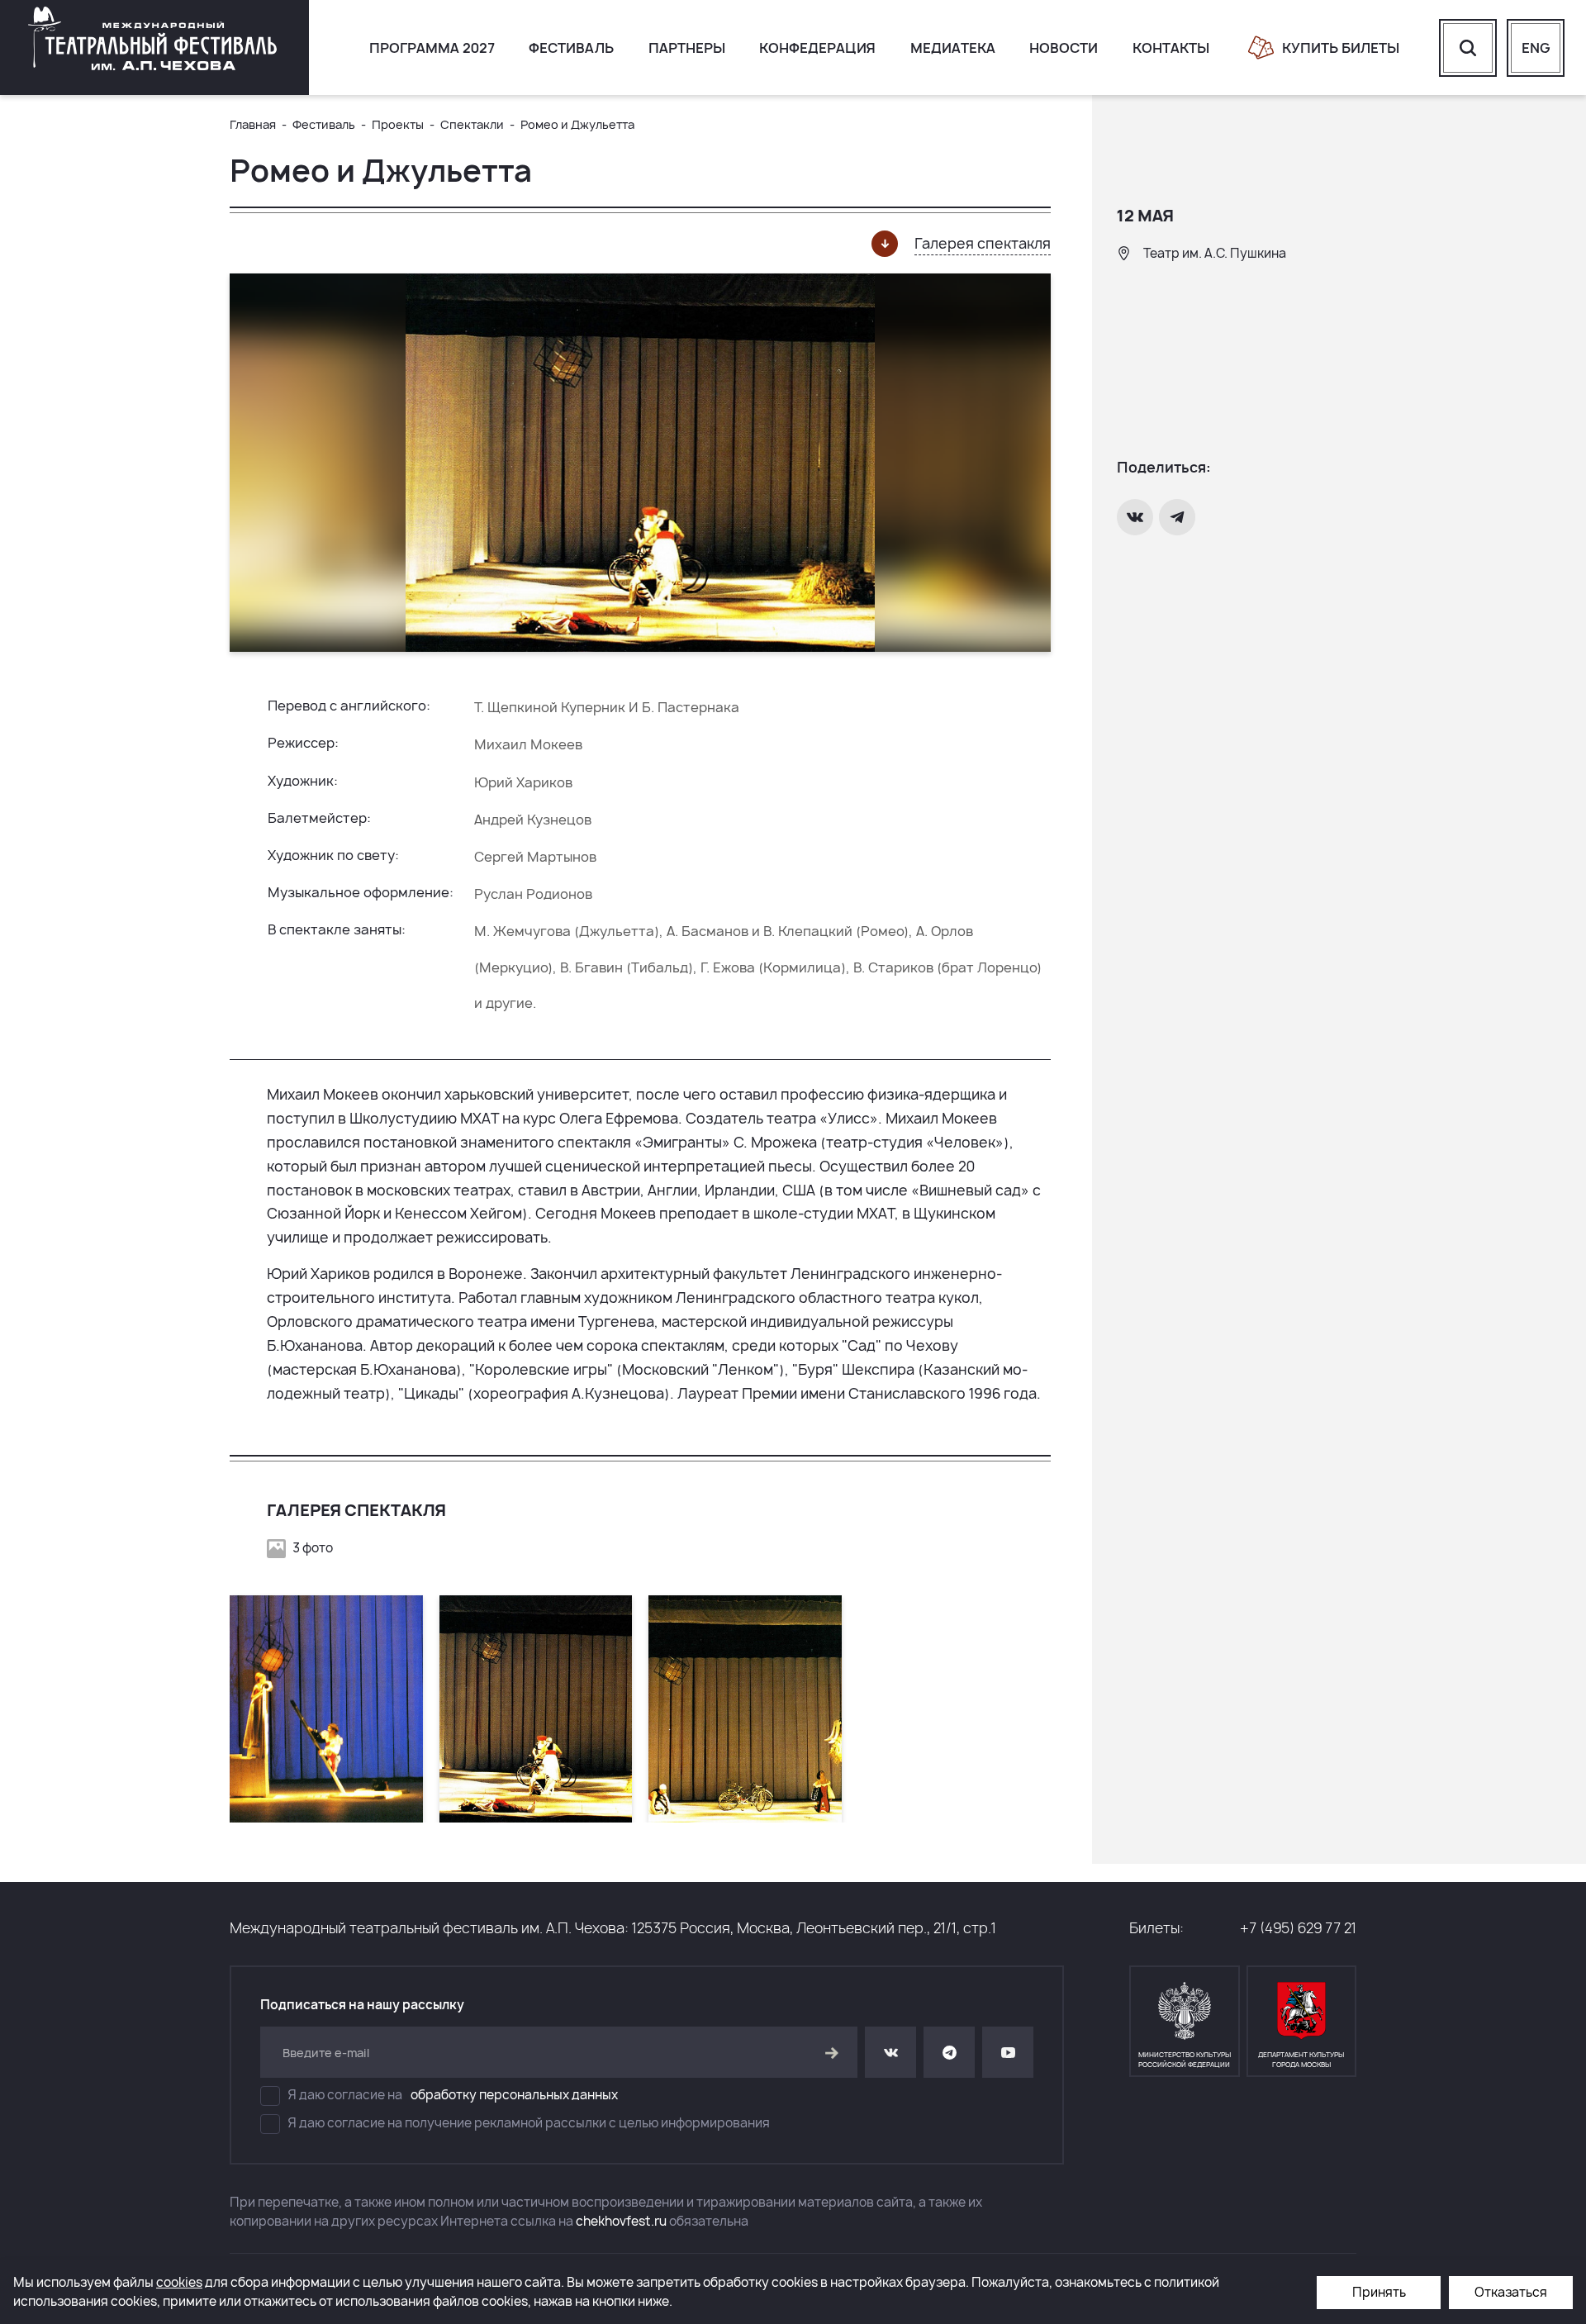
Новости (1064, 48)
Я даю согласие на (453, 2095)
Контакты (1171, 48)
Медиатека (953, 48)
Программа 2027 (432, 48)
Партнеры (687, 48)
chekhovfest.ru (621, 2221)
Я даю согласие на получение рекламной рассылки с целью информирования (529, 2123)
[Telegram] (1179, 517)
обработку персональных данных (514, 2095)
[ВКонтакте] (1137, 517)
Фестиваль (571, 48)
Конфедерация (817, 48)
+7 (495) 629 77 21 (1298, 1928)
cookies (179, 2282)
